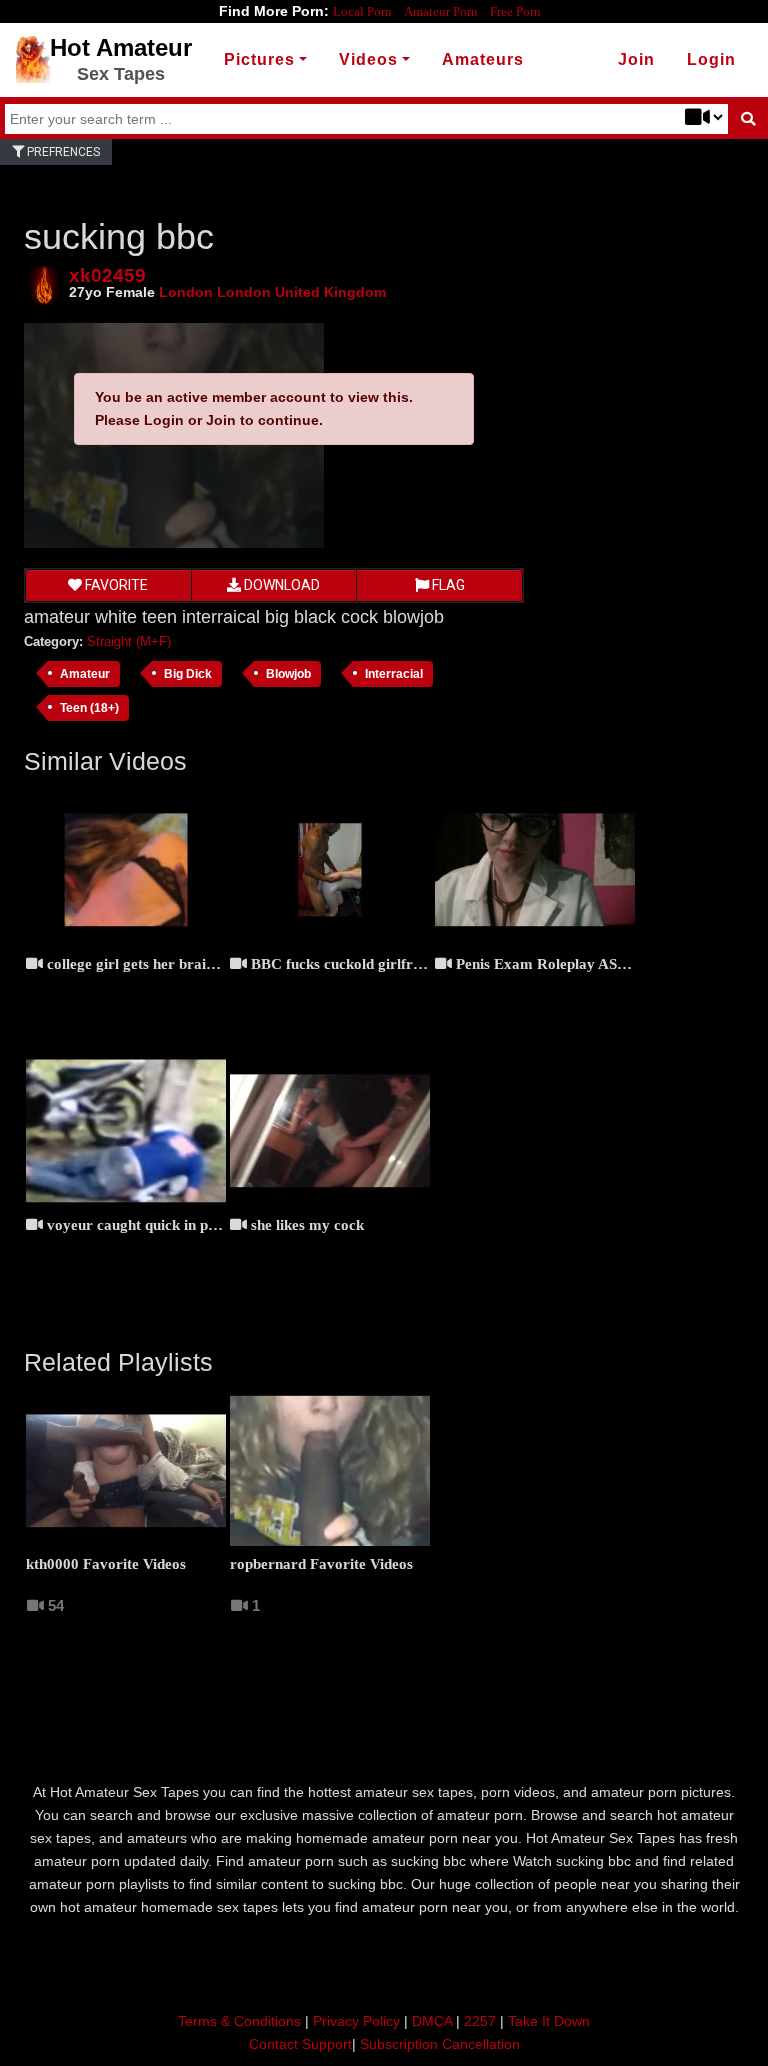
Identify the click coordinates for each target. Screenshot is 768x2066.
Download (280, 585)
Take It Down (549, 2021)
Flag (447, 585)
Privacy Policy (356, 2021)
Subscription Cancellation (440, 2044)
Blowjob (288, 673)
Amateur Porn (441, 11)
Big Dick (188, 673)
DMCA (432, 2021)
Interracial (394, 673)
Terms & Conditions (239, 2021)
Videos (368, 59)
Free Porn (515, 11)
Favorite (115, 585)
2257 (480, 2021)
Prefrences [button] (62, 152)
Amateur (85, 673)
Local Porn (362, 11)
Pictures (259, 59)
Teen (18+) (89, 707)
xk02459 (107, 275)
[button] (711, 60)
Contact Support (300, 2044)
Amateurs (483, 59)
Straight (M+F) (129, 641)
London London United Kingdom (272, 292)
